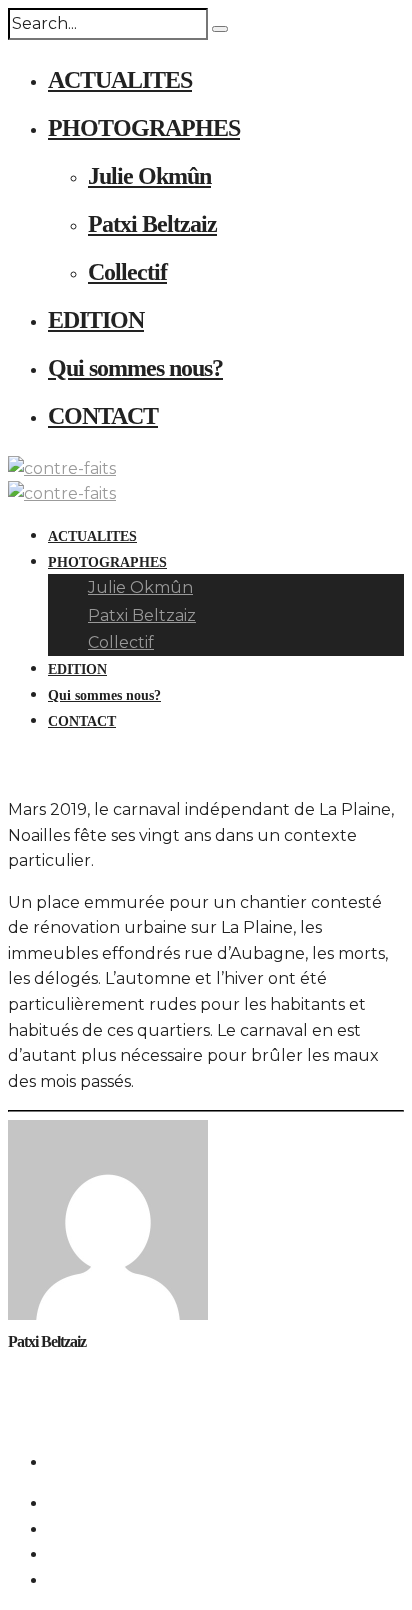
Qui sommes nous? (135, 368)
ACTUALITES (120, 80)
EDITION (96, 320)
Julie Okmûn (149, 176)
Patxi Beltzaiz (152, 224)
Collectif (127, 272)
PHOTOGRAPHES (144, 128)
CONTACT (103, 416)
